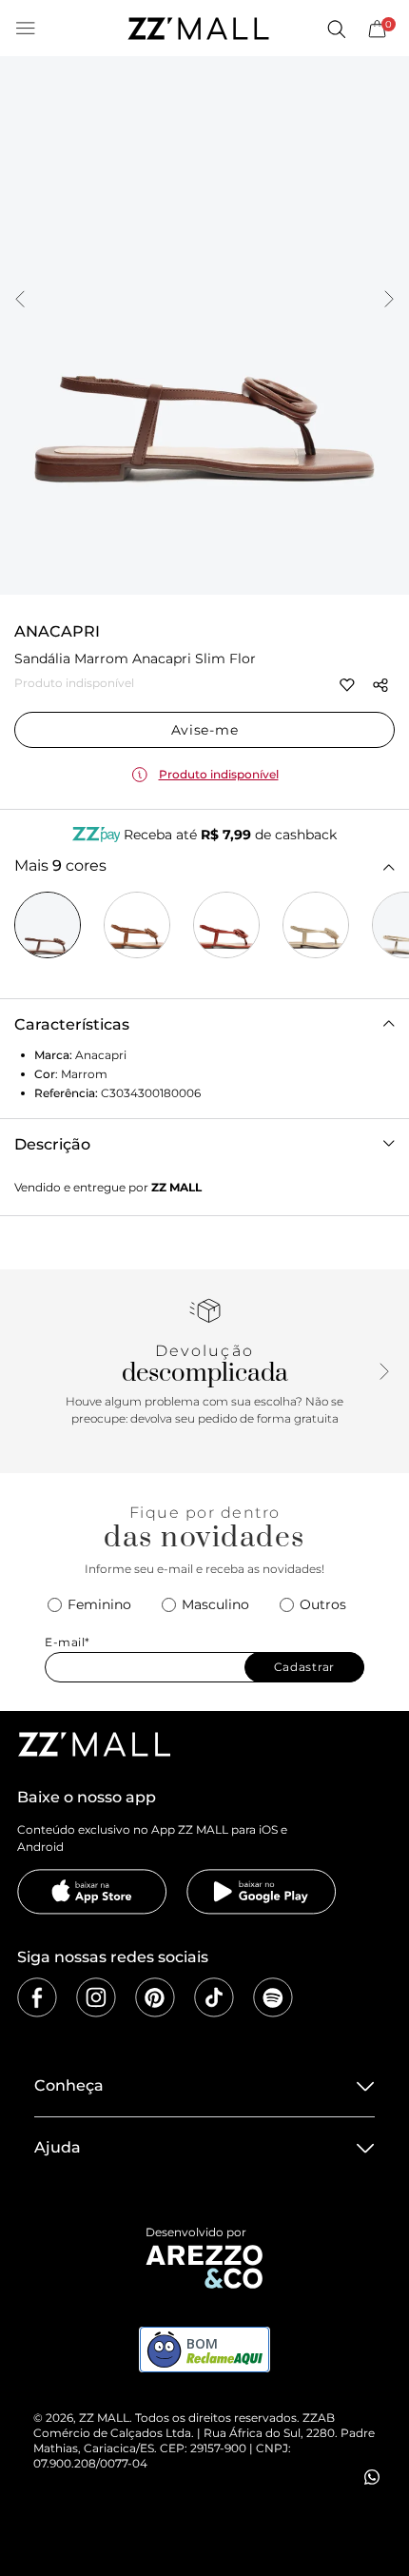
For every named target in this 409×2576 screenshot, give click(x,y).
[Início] (198, 29)
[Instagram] (96, 1997)
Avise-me (205, 730)
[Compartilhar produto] (380, 685)
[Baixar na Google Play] (262, 1892)
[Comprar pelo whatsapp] (372, 2477)
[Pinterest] (155, 1997)
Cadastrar (304, 1667)
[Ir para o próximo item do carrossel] (389, 301)
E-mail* (68, 1642)
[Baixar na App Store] (92, 1892)
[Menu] (26, 29)
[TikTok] (214, 1997)
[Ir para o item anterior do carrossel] (20, 301)
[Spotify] (273, 1997)
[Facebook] (37, 1997)
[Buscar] (336, 29)
